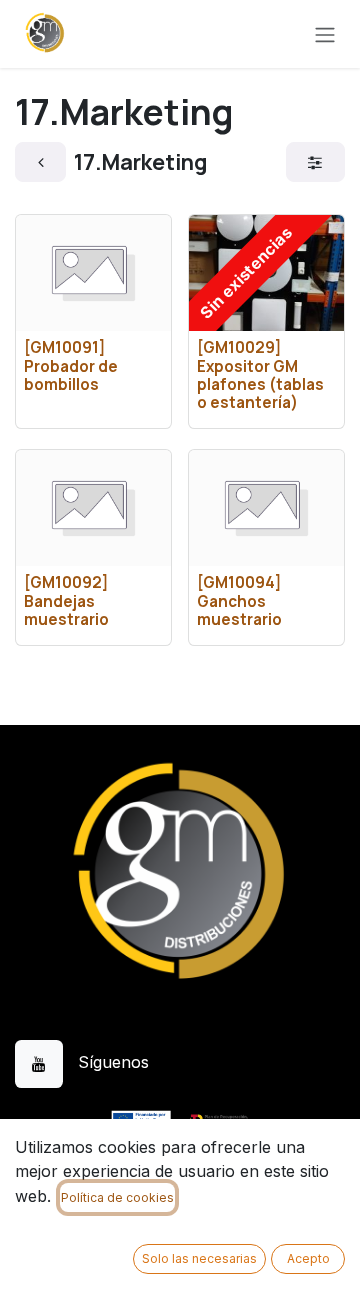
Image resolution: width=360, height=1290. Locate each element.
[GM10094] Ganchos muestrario (239, 600)
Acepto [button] (308, 1258)
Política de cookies (117, 1197)
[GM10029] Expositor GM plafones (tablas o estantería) (260, 375)
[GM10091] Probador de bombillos (71, 365)
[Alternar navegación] (325, 34)
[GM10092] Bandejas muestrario (66, 600)
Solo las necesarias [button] (199, 1258)
